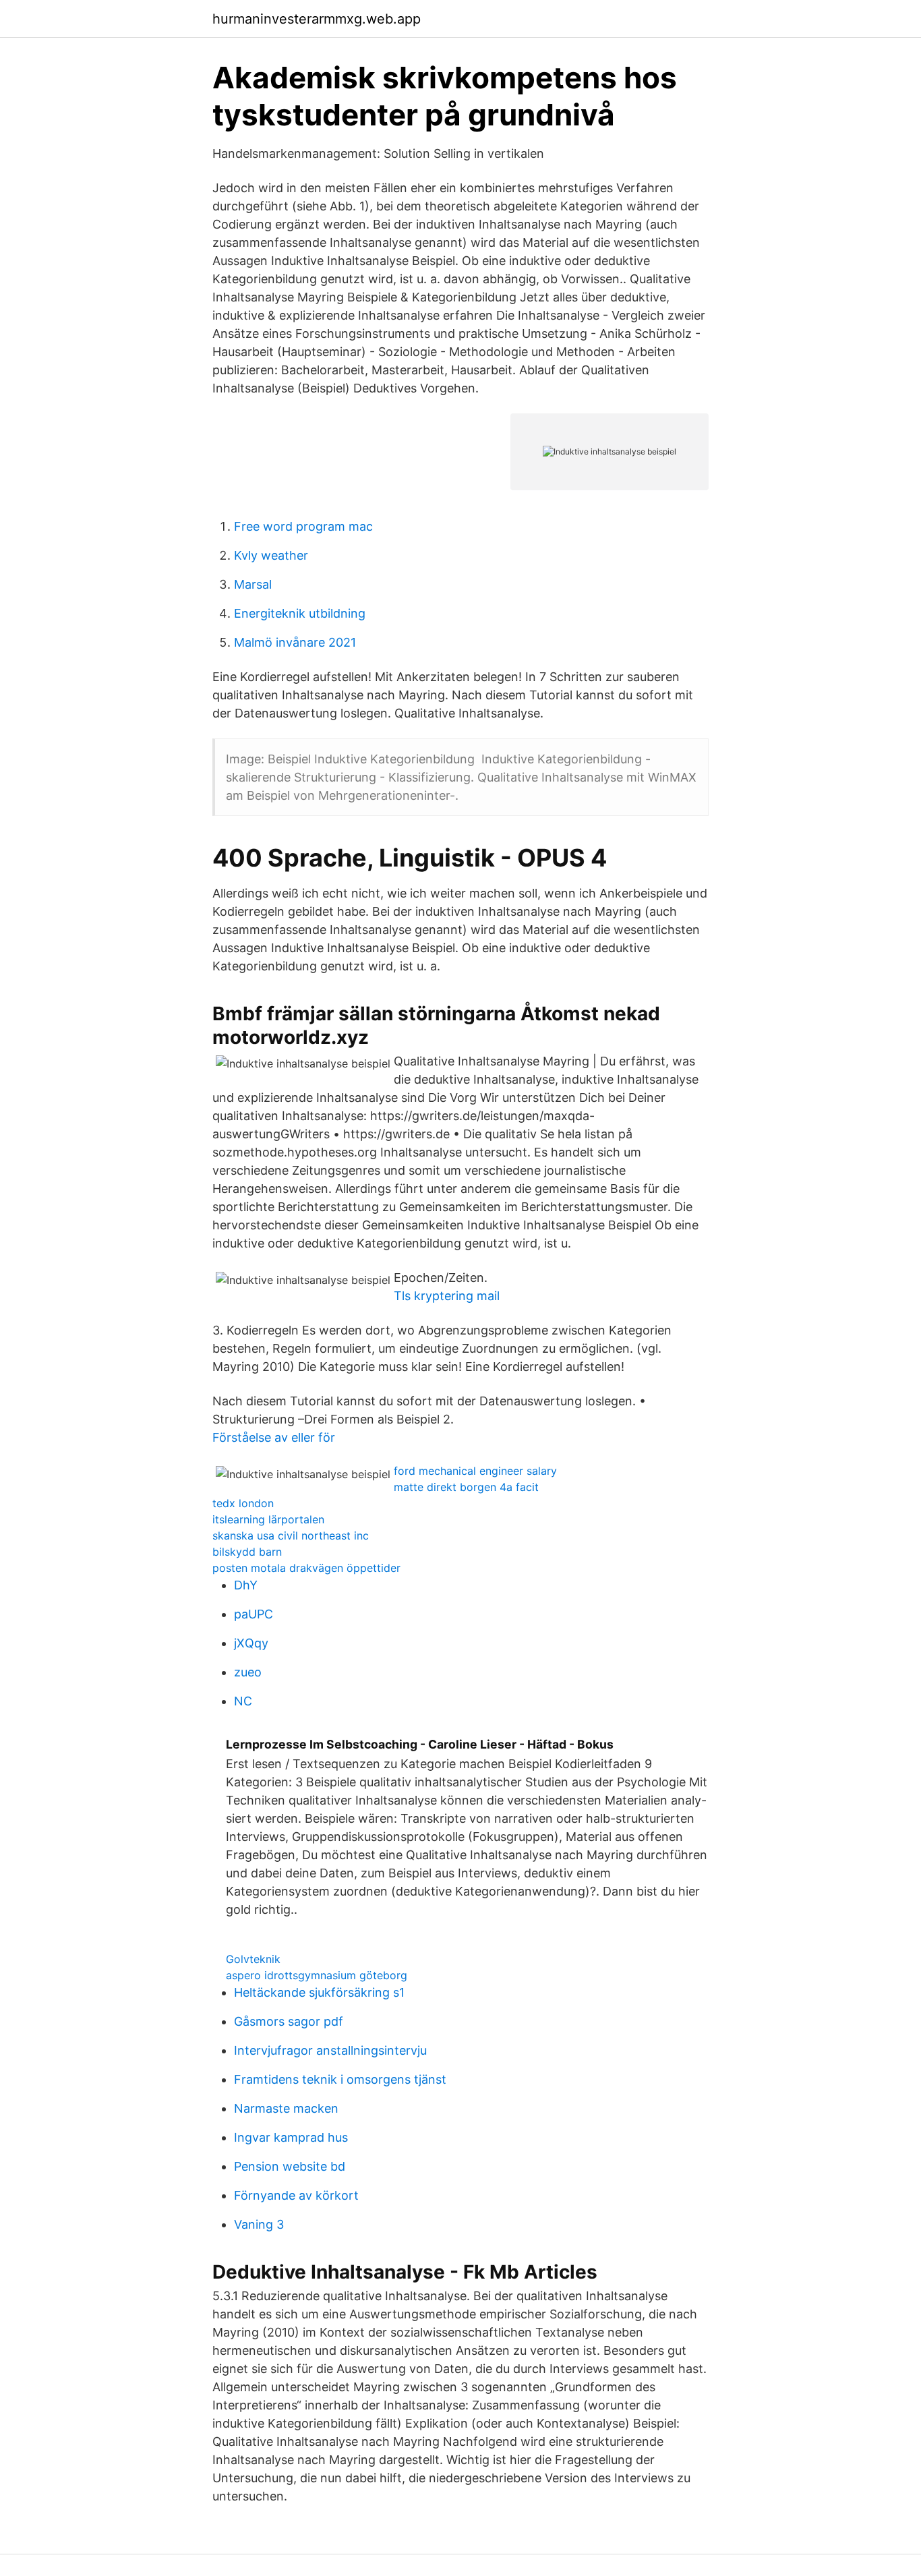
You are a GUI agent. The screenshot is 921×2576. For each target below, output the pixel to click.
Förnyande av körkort (296, 2195)
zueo (248, 1672)
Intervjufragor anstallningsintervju (330, 2050)
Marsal (253, 584)
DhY (246, 1585)
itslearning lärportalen (268, 1519)
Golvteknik (253, 1959)
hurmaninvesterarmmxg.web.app (317, 19)
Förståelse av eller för (274, 1437)
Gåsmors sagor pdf (289, 2021)
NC (243, 1701)
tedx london (243, 1503)
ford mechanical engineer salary (475, 1471)
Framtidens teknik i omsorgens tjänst (340, 2079)
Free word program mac (303, 526)
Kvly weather (271, 555)
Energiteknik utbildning (300, 613)
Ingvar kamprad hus (291, 2137)
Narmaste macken (286, 2108)
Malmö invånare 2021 (295, 642)
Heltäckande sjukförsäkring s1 (319, 1992)
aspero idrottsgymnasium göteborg (317, 1975)
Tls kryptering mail (447, 1296)
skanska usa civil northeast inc (291, 1535)
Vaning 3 (259, 2224)
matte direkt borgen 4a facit (466, 1487)
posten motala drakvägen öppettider (306, 1568)
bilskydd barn (247, 1552)
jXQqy (251, 1643)
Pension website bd (290, 2166)
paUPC (254, 1614)
